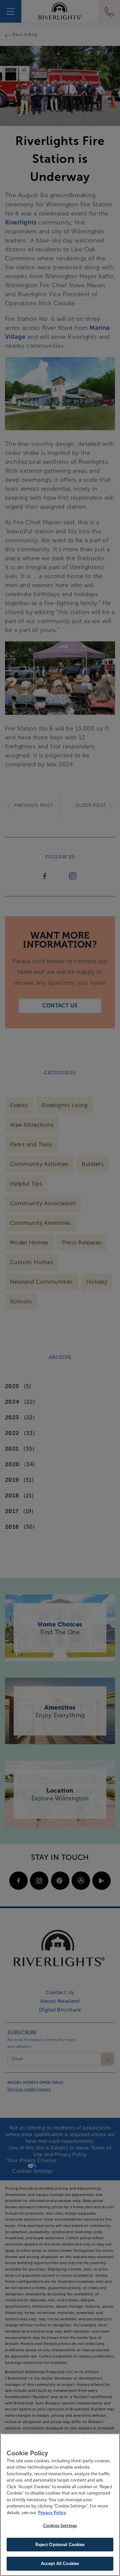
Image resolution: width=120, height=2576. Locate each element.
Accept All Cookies (60, 2564)
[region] (60, 2505)
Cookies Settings (60, 2526)
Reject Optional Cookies (60, 2545)
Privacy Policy (52, 2513)
